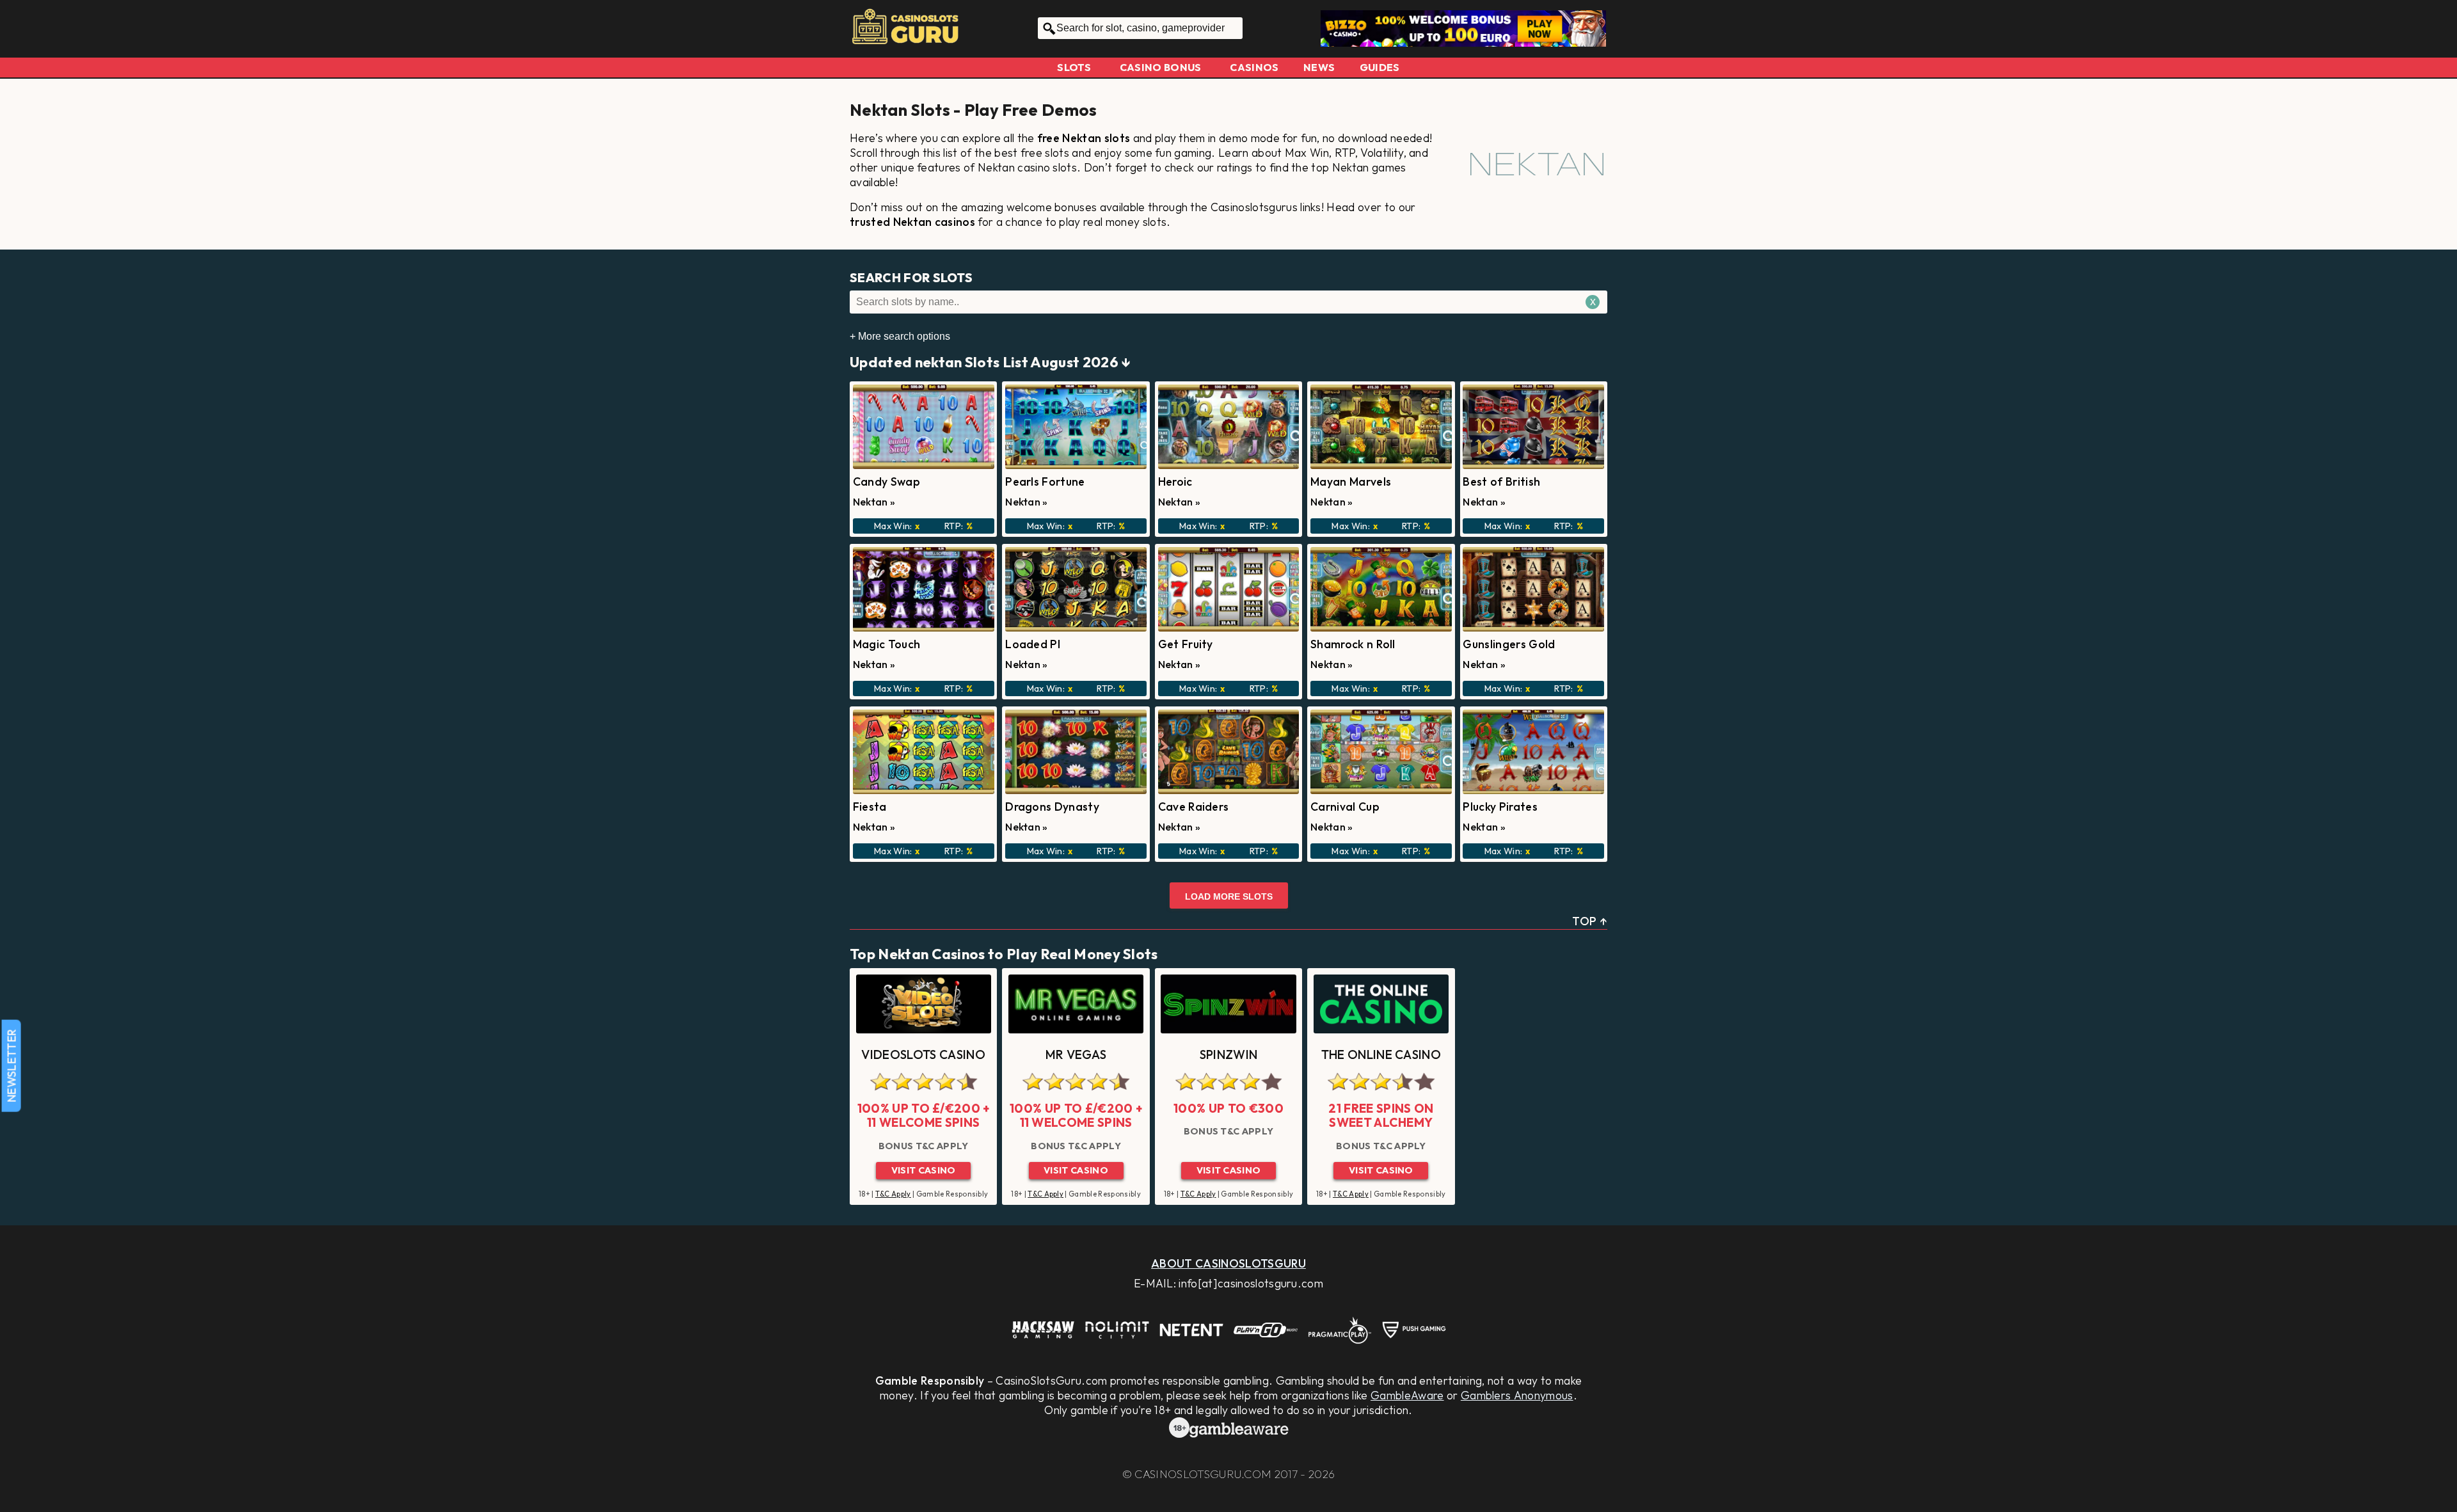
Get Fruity (1186, 644)
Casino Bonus (1161, 67)
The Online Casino (1381, 1054)
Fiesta (870, 807)
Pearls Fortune (1045, 481)
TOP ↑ (1590, 921)
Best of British (1501, 481)
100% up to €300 (1228, 1108)
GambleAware (1407, 1395)
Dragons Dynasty (1052, 807)
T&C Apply (893, 1194)
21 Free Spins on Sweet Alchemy (1381, 1116)
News (1319, 67)
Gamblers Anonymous (1517, 1395)
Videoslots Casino (923, 1054)
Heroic (1175, 481)
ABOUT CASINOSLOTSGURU (1228, 1263)
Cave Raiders (1194, 807)
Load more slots (1229, 896)
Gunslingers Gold (1509, 644)
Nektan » (874, 502)
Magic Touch (887, 644)
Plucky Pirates (1500, 807)
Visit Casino (924, 1170)
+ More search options (900, 336)
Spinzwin (1229, 1054)
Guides (1380, 67)
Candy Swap (887, 481)
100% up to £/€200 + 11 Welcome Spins (924, 1116)
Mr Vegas (1076, 1054)
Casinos (1254, 67)
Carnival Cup (1345, 807)
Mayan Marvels (1351, 481)
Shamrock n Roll (1353, 644)
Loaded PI (1033, 644)
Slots (1074, 67)
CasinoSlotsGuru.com (1203, 1474)
